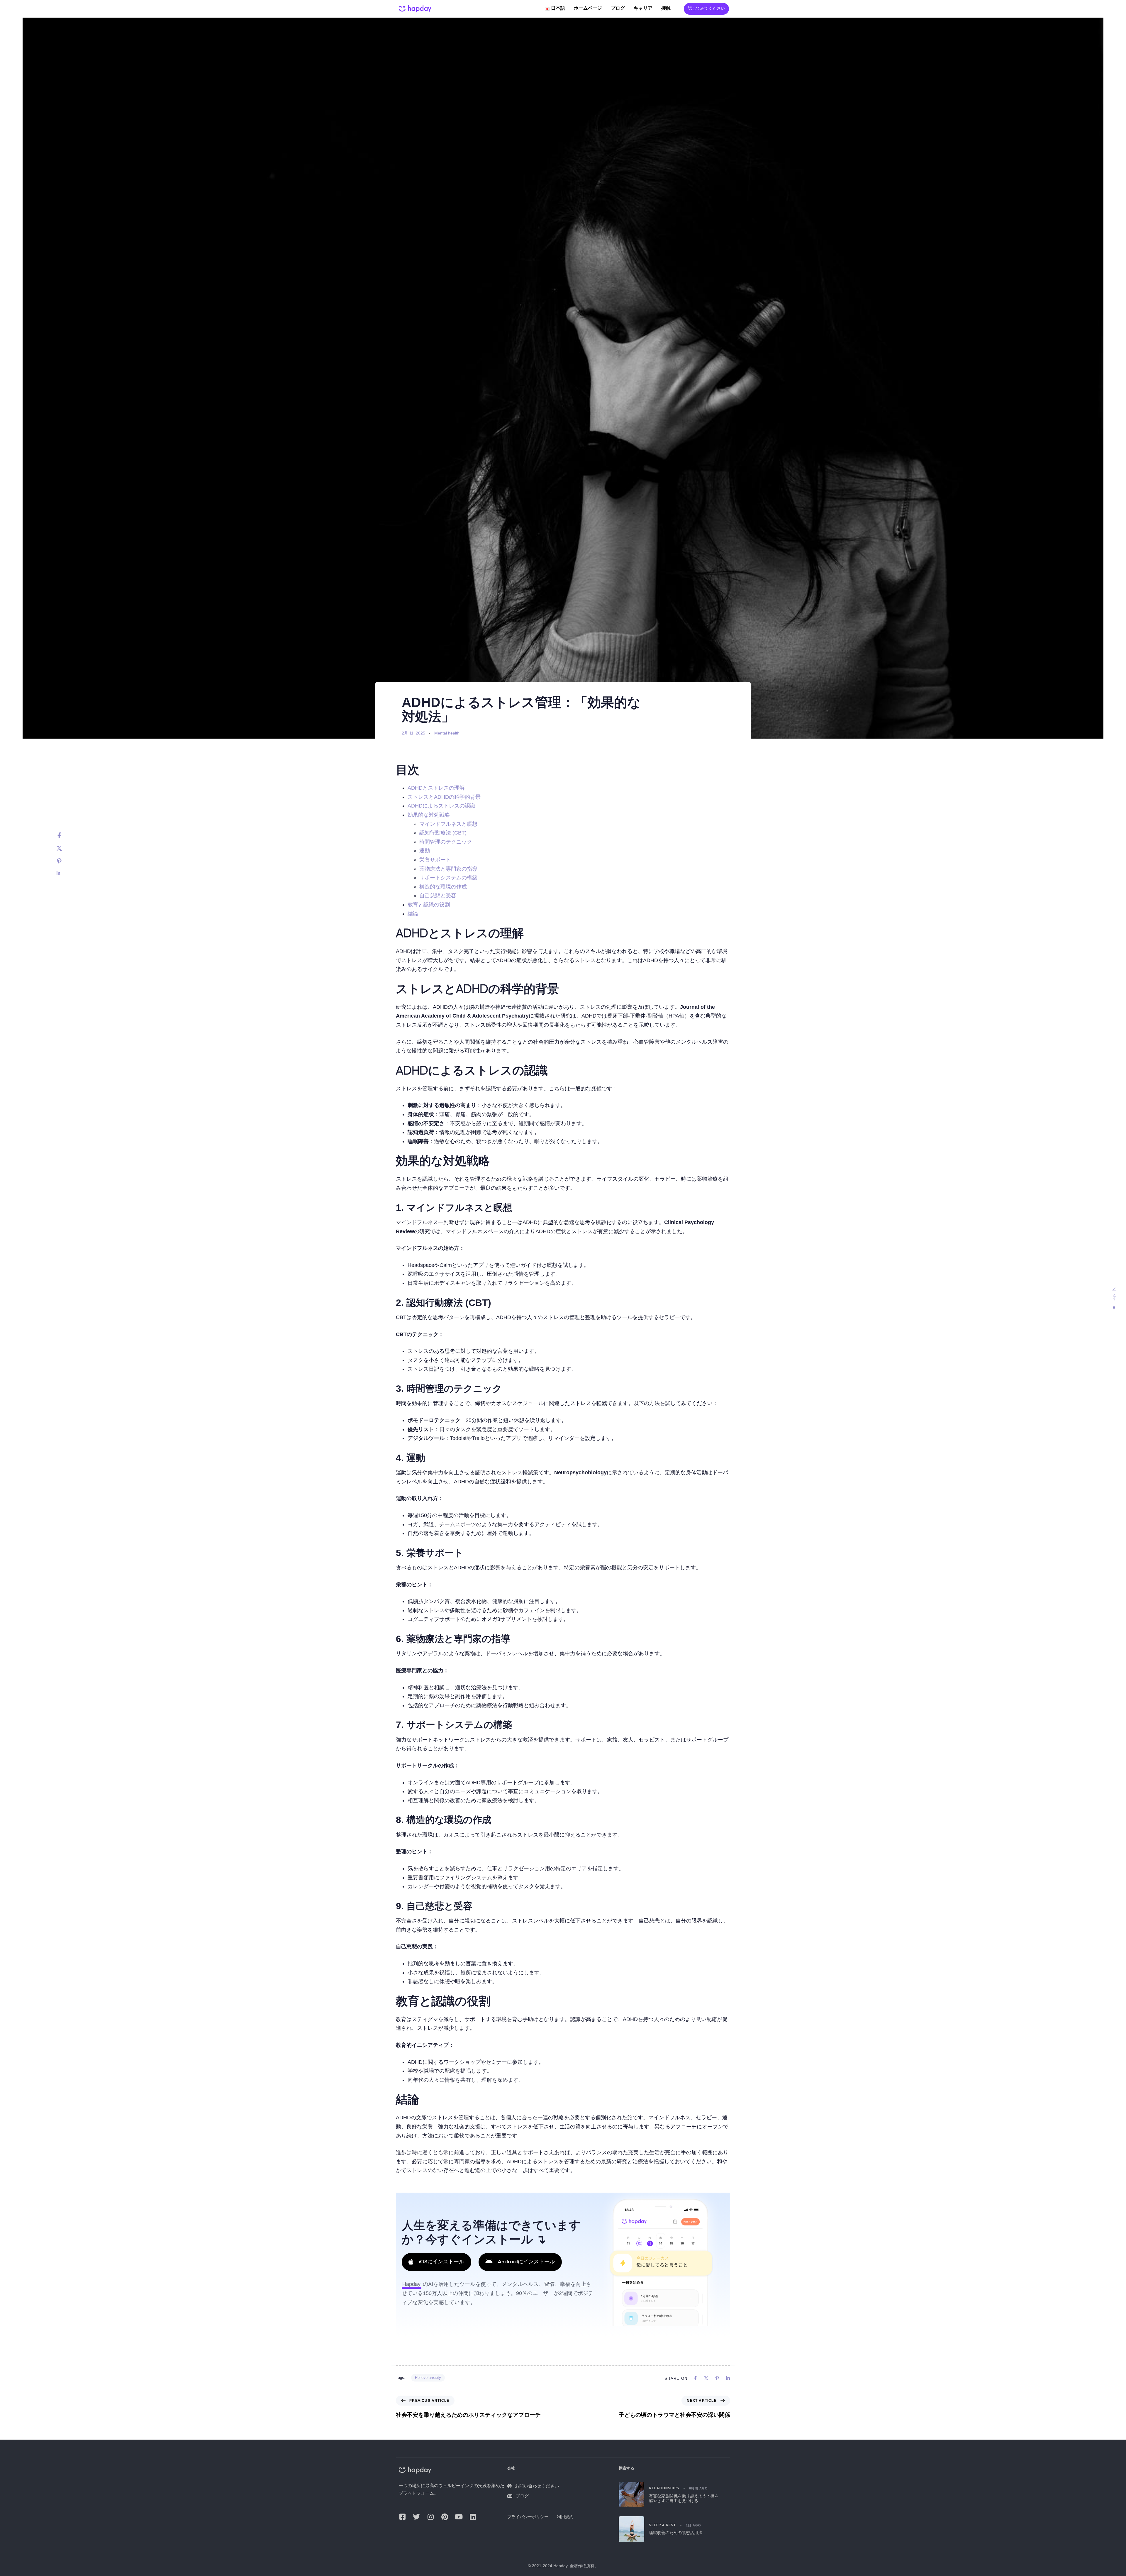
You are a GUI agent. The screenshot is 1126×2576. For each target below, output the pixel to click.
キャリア (643, 9)
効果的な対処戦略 (429, 815)
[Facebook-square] (402, 2517)
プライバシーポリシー (528, 2517)
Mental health (447, 733)
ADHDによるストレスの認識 (441, 806)
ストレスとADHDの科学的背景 (444, 797)
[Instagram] (430, 2517)
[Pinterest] (65, 861)
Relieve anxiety (428, 2378)
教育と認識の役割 (429, 905)
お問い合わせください (537, 2486)
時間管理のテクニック (446, 842)
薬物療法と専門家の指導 (448, 869)
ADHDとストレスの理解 (436, 788)
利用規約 (565, 2517)
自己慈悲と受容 (438, 896)
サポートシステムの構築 (448, 878)
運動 (425, 851)
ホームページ (588, 9)
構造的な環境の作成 (443, 887)
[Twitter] (65, 848)
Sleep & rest (662, 2525)
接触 (666, 9)
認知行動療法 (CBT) (443, 833)
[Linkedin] (65, 873)
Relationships (664, 2488)
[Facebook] (65, 835)
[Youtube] (459, 2517)
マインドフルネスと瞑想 (448, 824)
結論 (413, 914)
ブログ (618, 9)
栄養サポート (435, 860)
